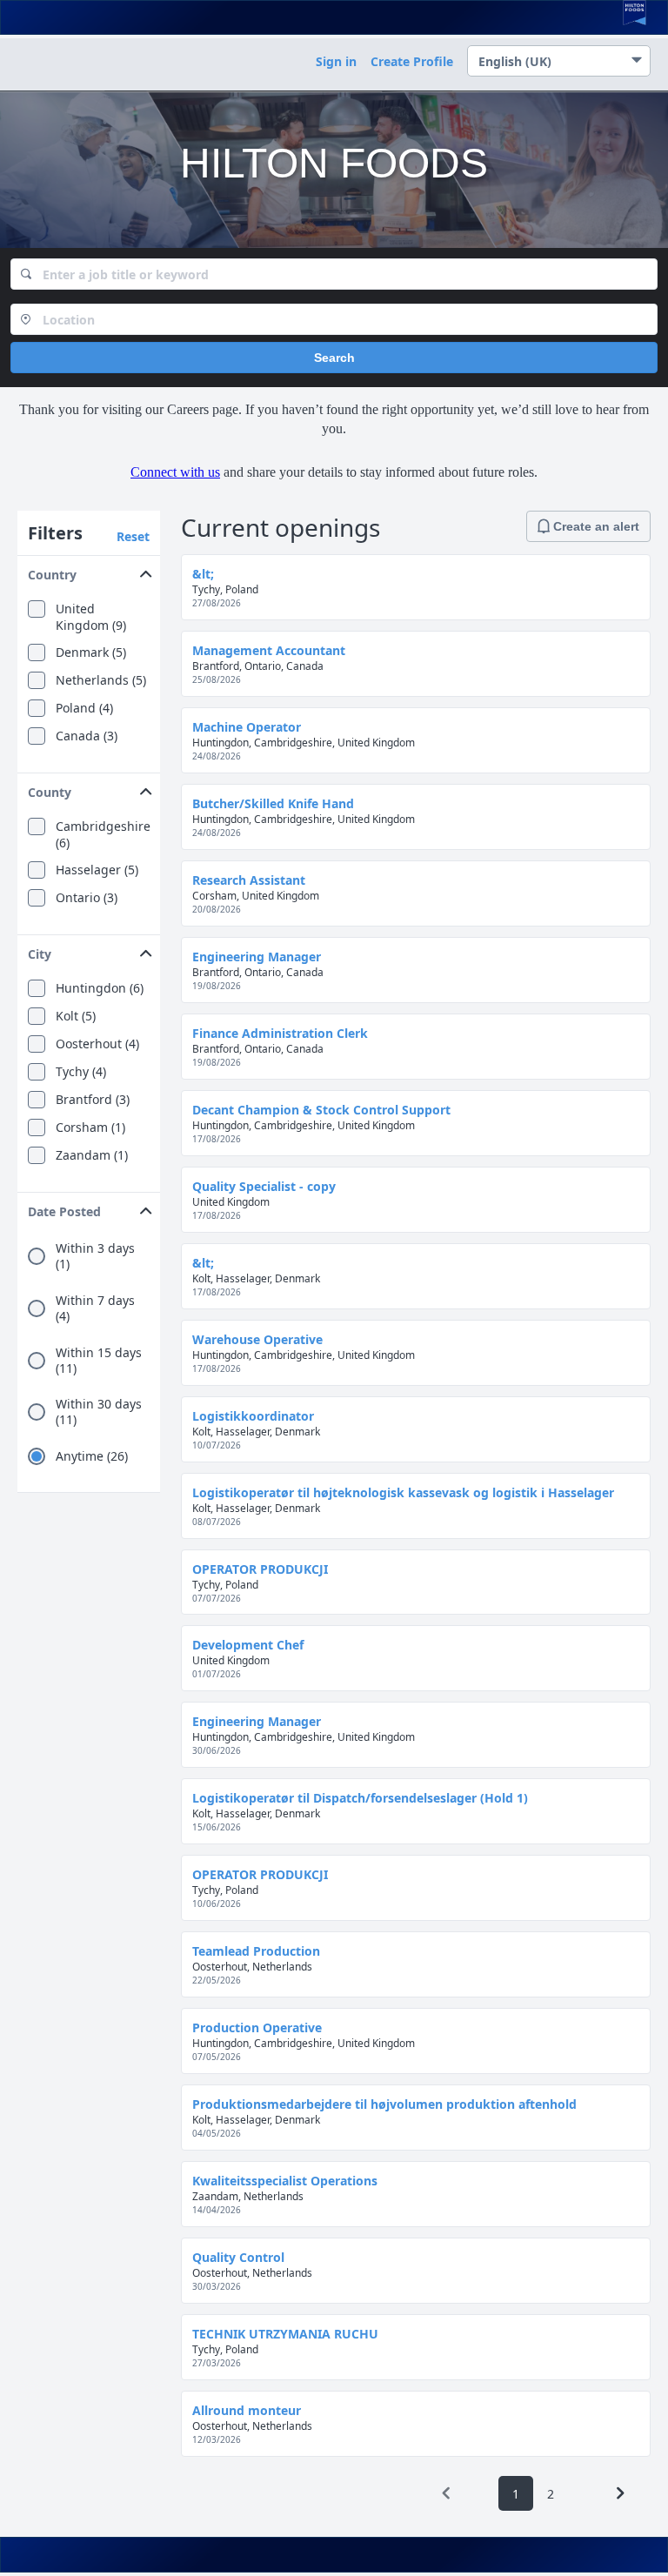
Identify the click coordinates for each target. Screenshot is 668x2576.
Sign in (336, 61)
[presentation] (446, 2493)
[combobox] (334, 274)
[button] (89, 571)
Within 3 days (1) (95, 1256)
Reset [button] (133, 536)
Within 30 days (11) (99, 1412)
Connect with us (175, 472)
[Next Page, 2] (620, 2493)
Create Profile (412, 61)
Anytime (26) (92, 1456)
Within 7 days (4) (95, 1308)
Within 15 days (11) (99, 1361)
